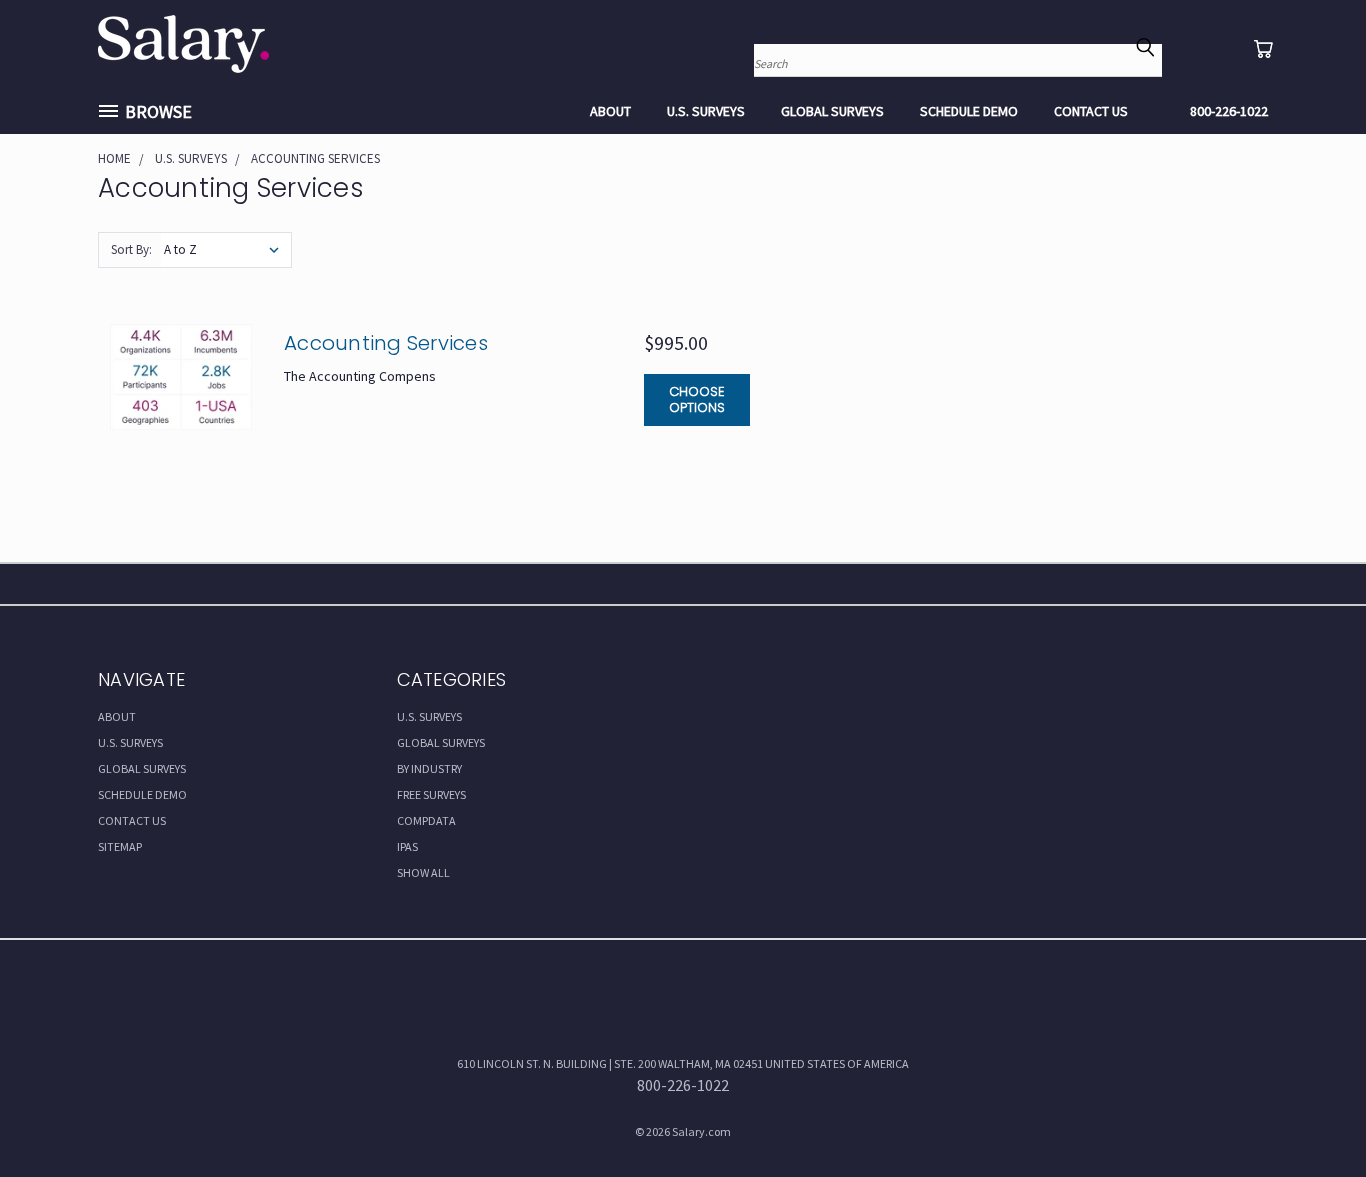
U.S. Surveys (706, 111)
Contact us (1091, 111)
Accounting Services (386, 343)
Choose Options (697, 399)
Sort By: (131, 249)
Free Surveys (431, 794)
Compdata (426, 820)
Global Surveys (832, 111)
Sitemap (120, 846)
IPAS (407, 846)
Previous (1310, 1114)
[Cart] (1263, 49)
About (610, 111)
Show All (423, 872)
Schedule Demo (969, 111)
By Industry (429, 768)
